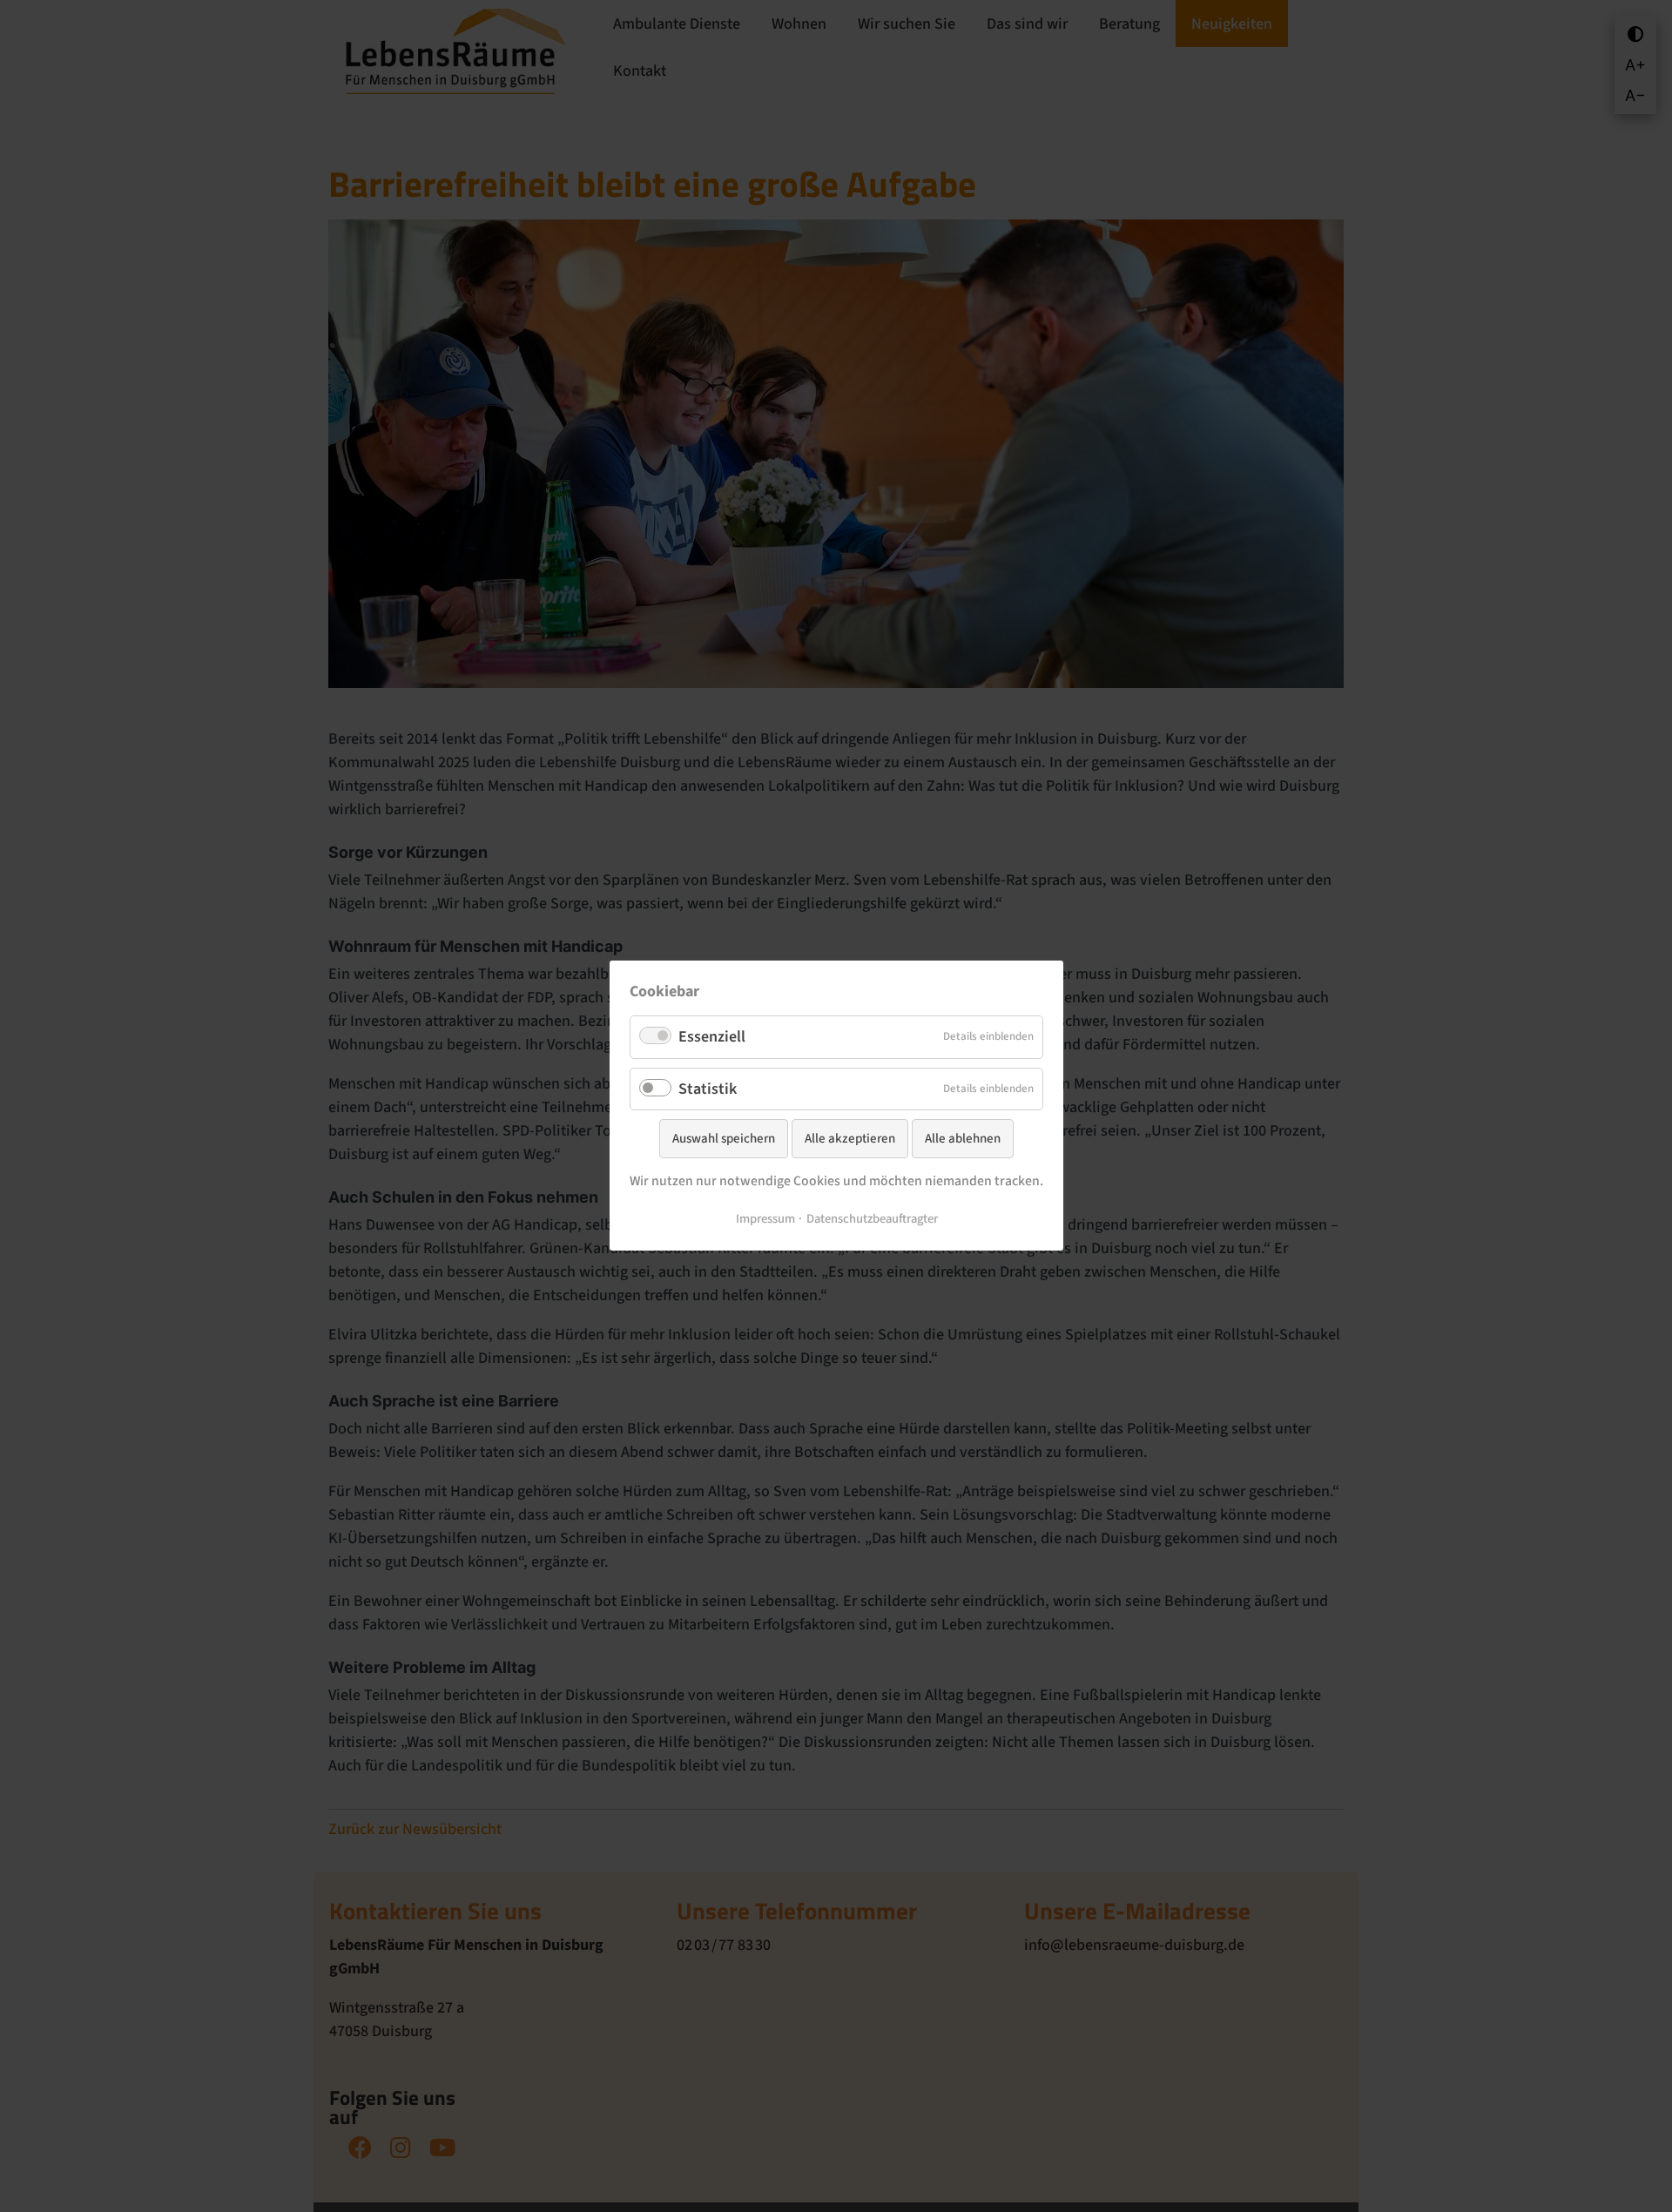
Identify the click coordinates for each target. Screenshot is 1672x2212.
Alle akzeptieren (850, 1140)
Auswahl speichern (724, 1140)
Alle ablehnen (963, 1140)
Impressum (765, 1220)
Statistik (708, 1089)
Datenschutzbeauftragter (871, 1220)
